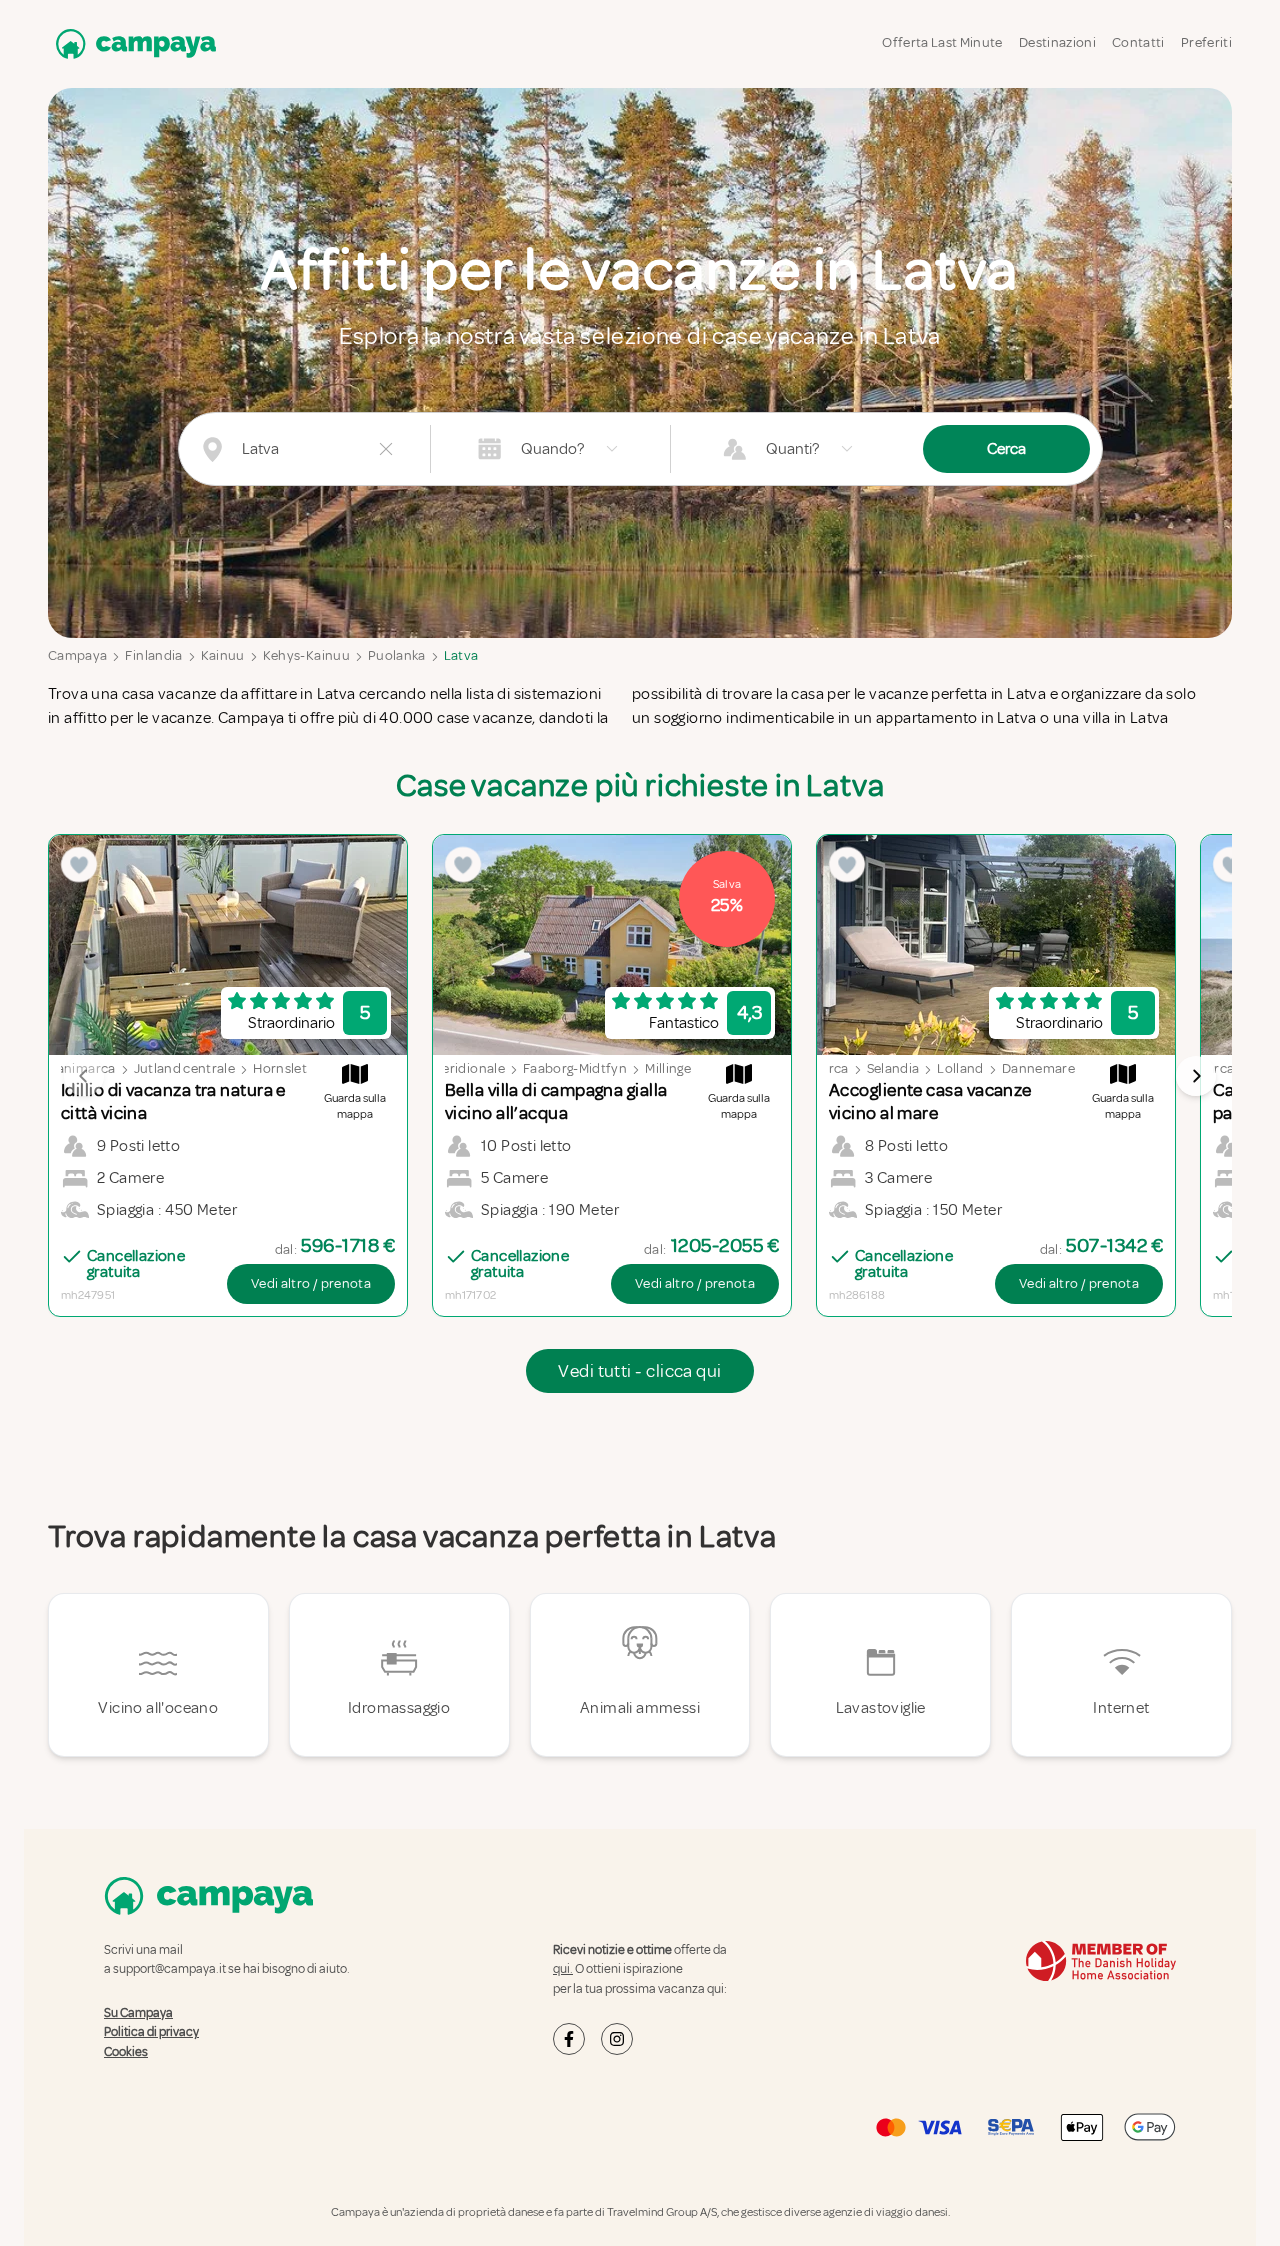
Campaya (77, 655)
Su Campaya (138, 2013)
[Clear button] (386, 449)
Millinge (668, 1068)
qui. (563, 1969)
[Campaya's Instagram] (617, 2039)
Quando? (552, 449)
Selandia (893, 1068)
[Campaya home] (132, 43)
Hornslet (280, 1068)
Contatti (1138, 42)
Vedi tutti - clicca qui (639, 1371)
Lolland (960, 1068)
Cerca (1006, 449)
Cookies (126, 2052)
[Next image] (1196, 1076)
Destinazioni (1057, 42)
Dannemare (1038, 1068)
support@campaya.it (169, 1969)
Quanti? (792, 449)
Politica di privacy (151, 2032)
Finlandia (153, 655)
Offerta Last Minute (942, 42)
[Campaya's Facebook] (569, 2039)
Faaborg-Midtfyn (575, 1068)
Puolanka (397, 655)
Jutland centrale (185, 1068)
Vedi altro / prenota (311, 1283)
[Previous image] (84, 1076)
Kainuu (223, 655)
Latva (461, 655)
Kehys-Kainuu (306, 655)
